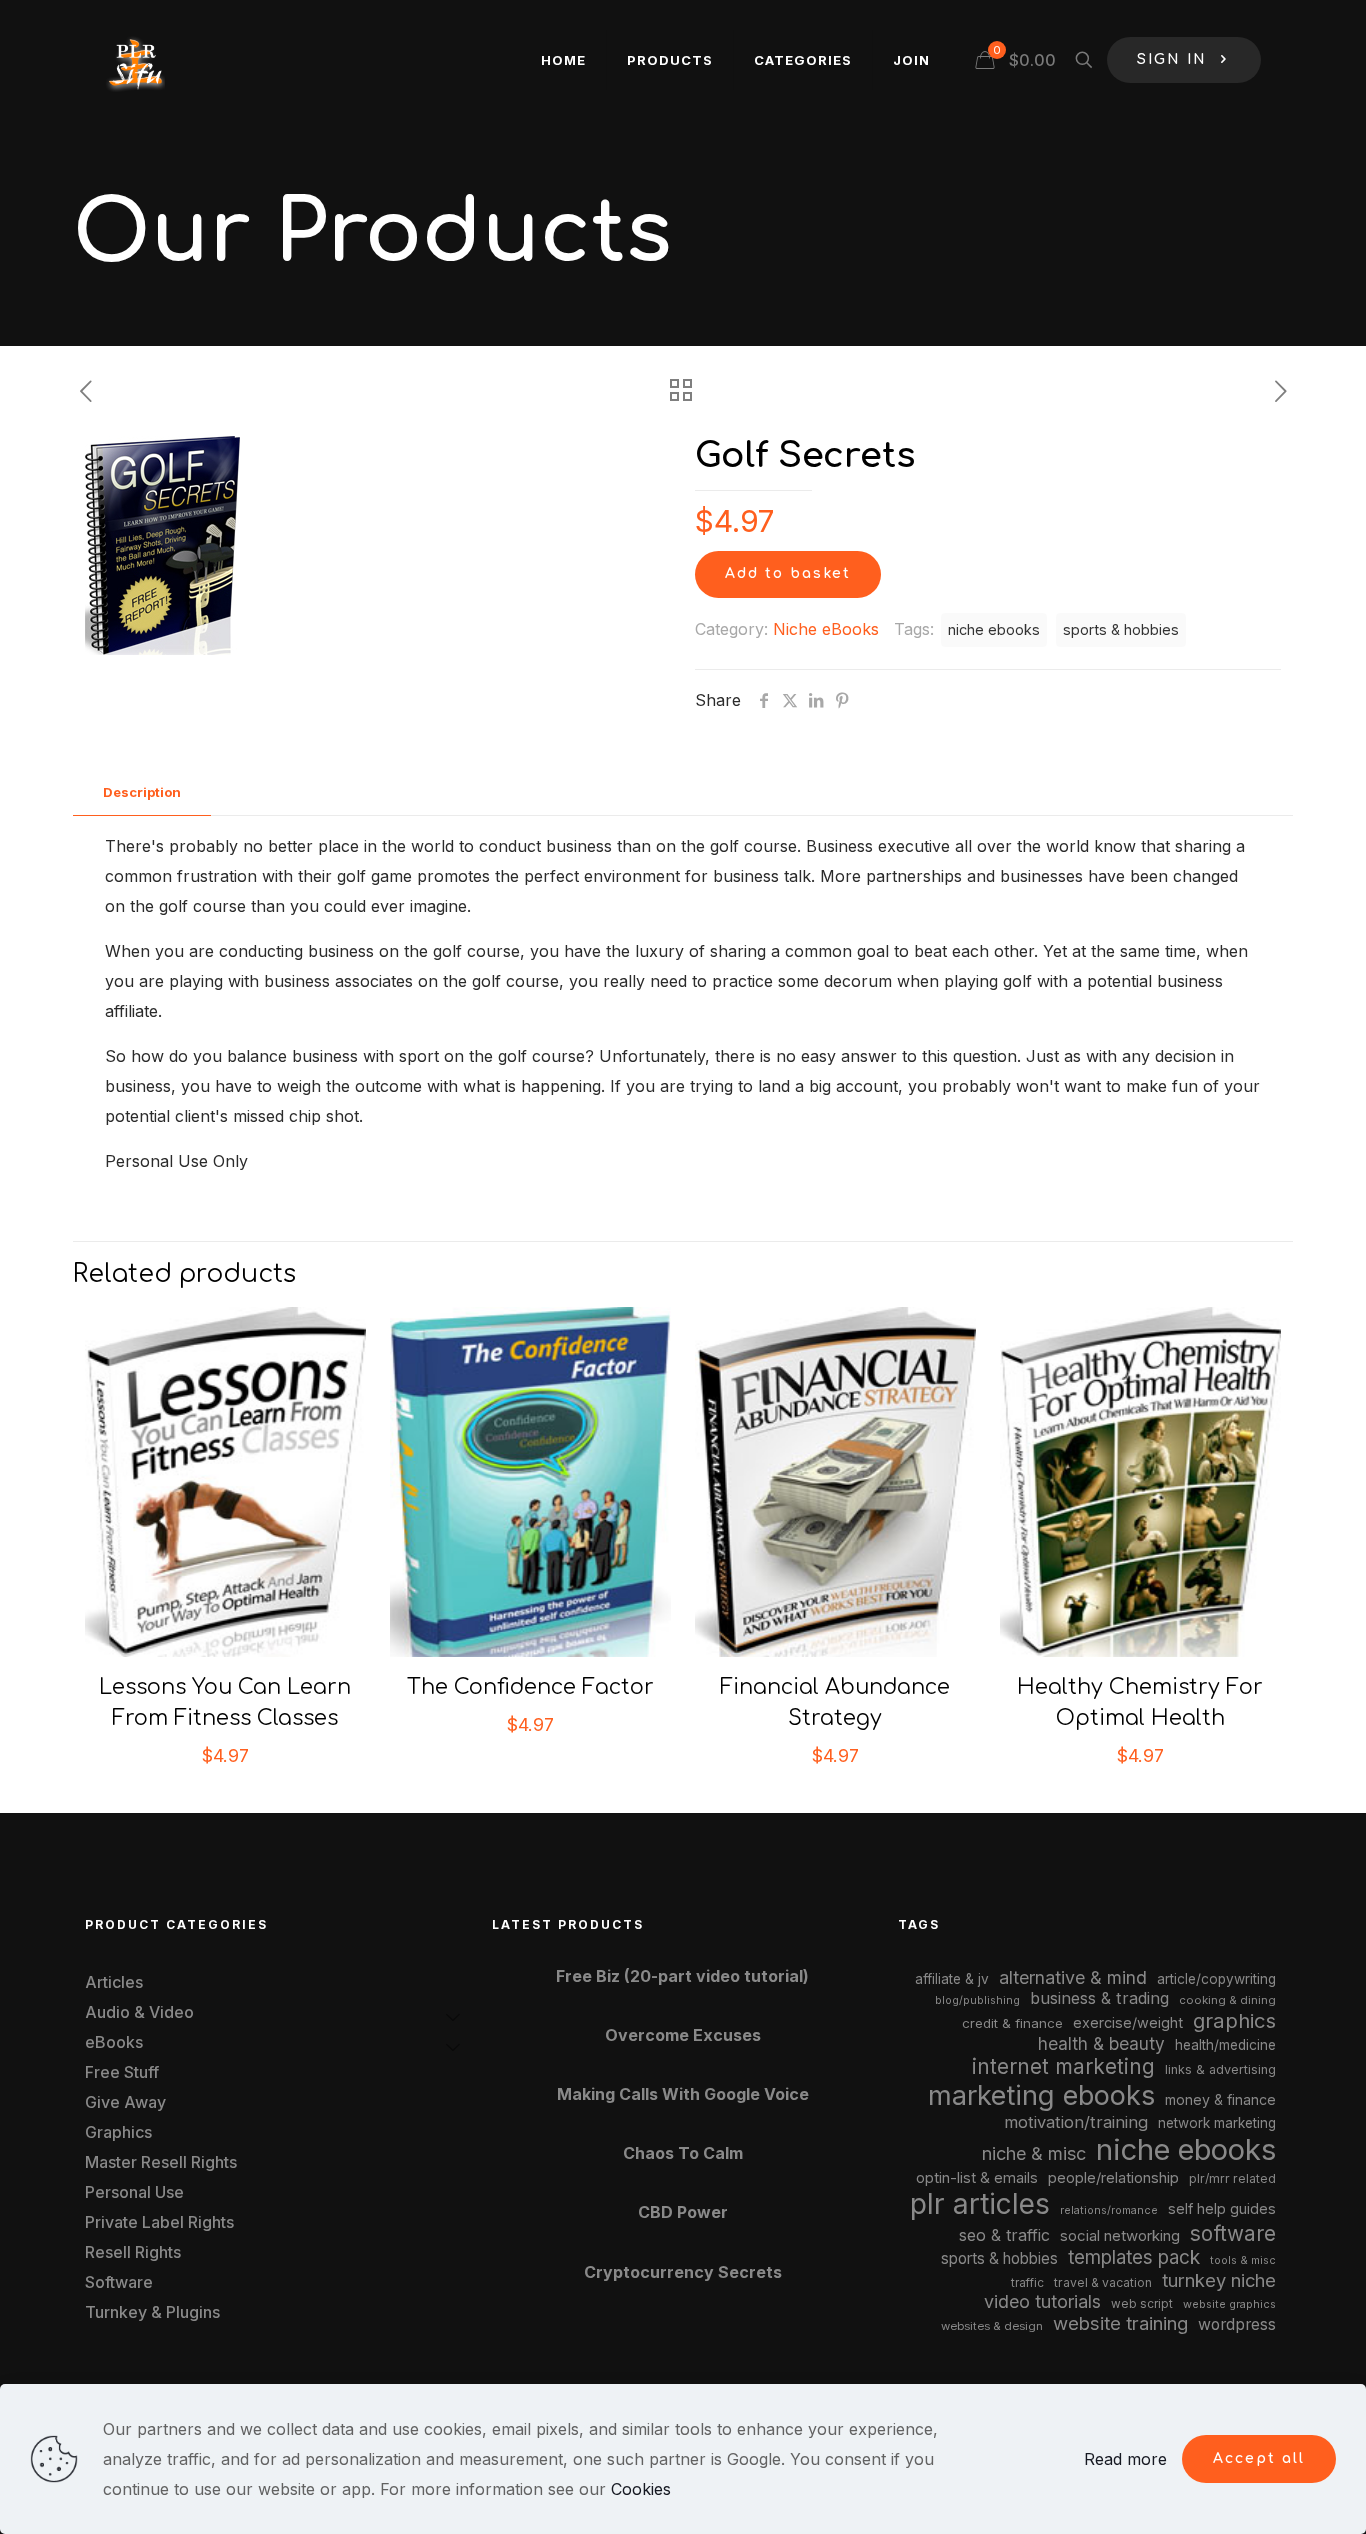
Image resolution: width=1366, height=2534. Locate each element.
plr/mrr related (1232, 2178)
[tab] (142, 792)
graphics (1234, 2020)
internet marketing (1063, 2066)
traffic (1027, 2283)
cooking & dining (1227, 2000)
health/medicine (1225, 2045)
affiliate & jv (952, 1979)
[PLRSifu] (135, 60)
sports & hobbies (1121, 629)
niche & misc (1034, 2153)
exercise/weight (1128, 2022)
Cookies (641, 2489)
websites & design (992, 2326)
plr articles (980, 2204)
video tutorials (1042, 2301)
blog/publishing (977, 2000)
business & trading (1099, 1998)
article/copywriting (1216, 1979)
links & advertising (1220, 2069)
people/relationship (1113, 2178)
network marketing (1217, 2123)
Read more (1125, 2459)
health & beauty (1101, 2043)
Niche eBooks (826, 629)
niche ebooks (994, 629)
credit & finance (1012, 2023)
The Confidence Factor (530, 1687)
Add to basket (788, 573)
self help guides (1222, 2208)
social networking (1120, 2236)
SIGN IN (1172, 59)
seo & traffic (1004, 2235)
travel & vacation (1103, 2282)
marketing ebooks (1041, 2095)
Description (142, 792)
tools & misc (1243, 2260)
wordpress (1237, 2324)
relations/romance (1109, 2210)
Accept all (1259, 2458)
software (1233, 2233)
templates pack (1134, 2257)
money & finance (1220, 2099)
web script (1142, 2304)
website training (1120, 2323)
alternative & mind (1073, 1977)
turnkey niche (1219, 2280)
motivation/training (1076, 2122)
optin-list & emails (977, 2178)
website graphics (1229, 2304)
